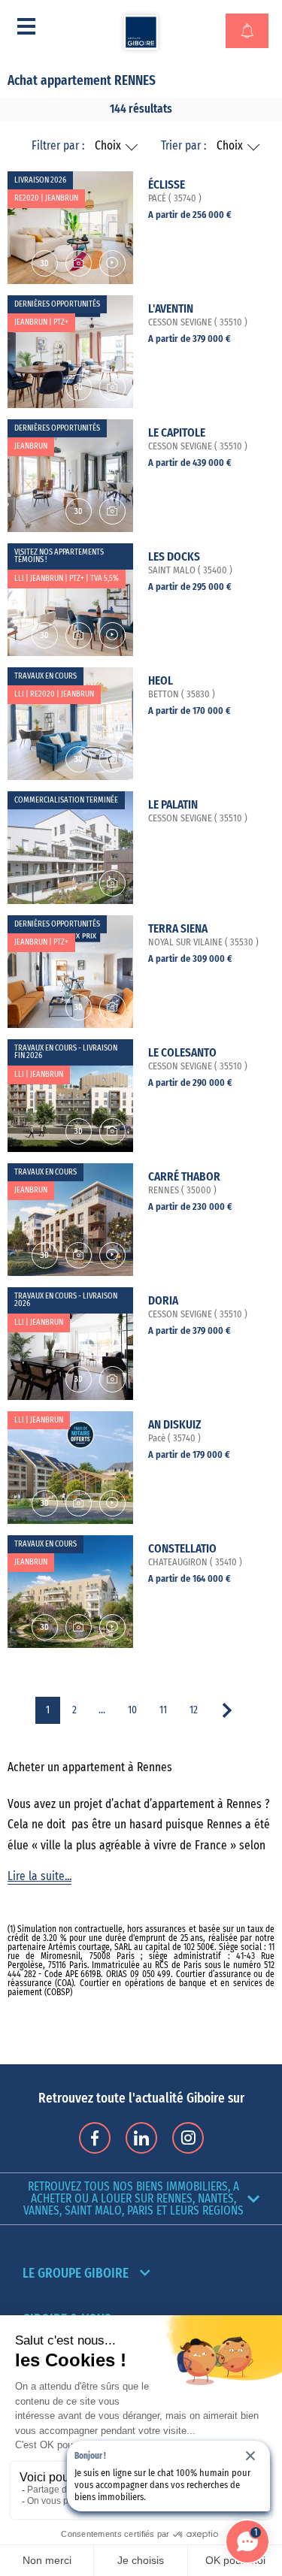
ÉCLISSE (167, 185)
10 (132, 1710)
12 (194, 1710)
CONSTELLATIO (182, 1549)
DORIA (163, 1301)
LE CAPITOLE (177, 433)
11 (163, 1710)
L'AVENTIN (171, 309)
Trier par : (183, 146)
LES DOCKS (174, 557)
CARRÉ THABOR (184, 1177)
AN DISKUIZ (174, 1425)
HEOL (161, 681)
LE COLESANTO (182, 1053)
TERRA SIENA (178, 929)
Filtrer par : (58, 146)
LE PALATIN (173, 805)
